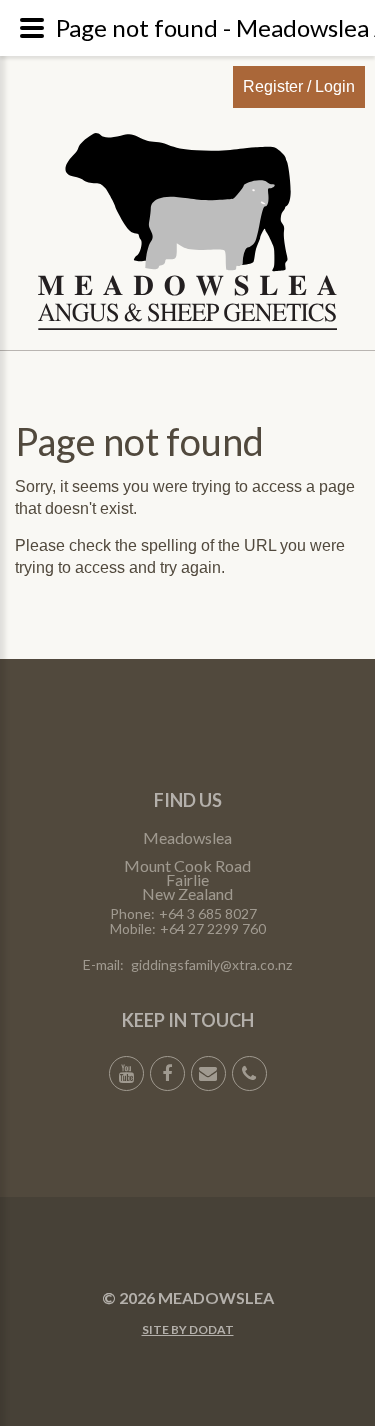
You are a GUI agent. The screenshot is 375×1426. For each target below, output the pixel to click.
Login (335, 86)
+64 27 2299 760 (213, 928)
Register (273, 86)
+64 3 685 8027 (208, 913)
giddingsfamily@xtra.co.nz (211, 964)
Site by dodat (188, 1329)
